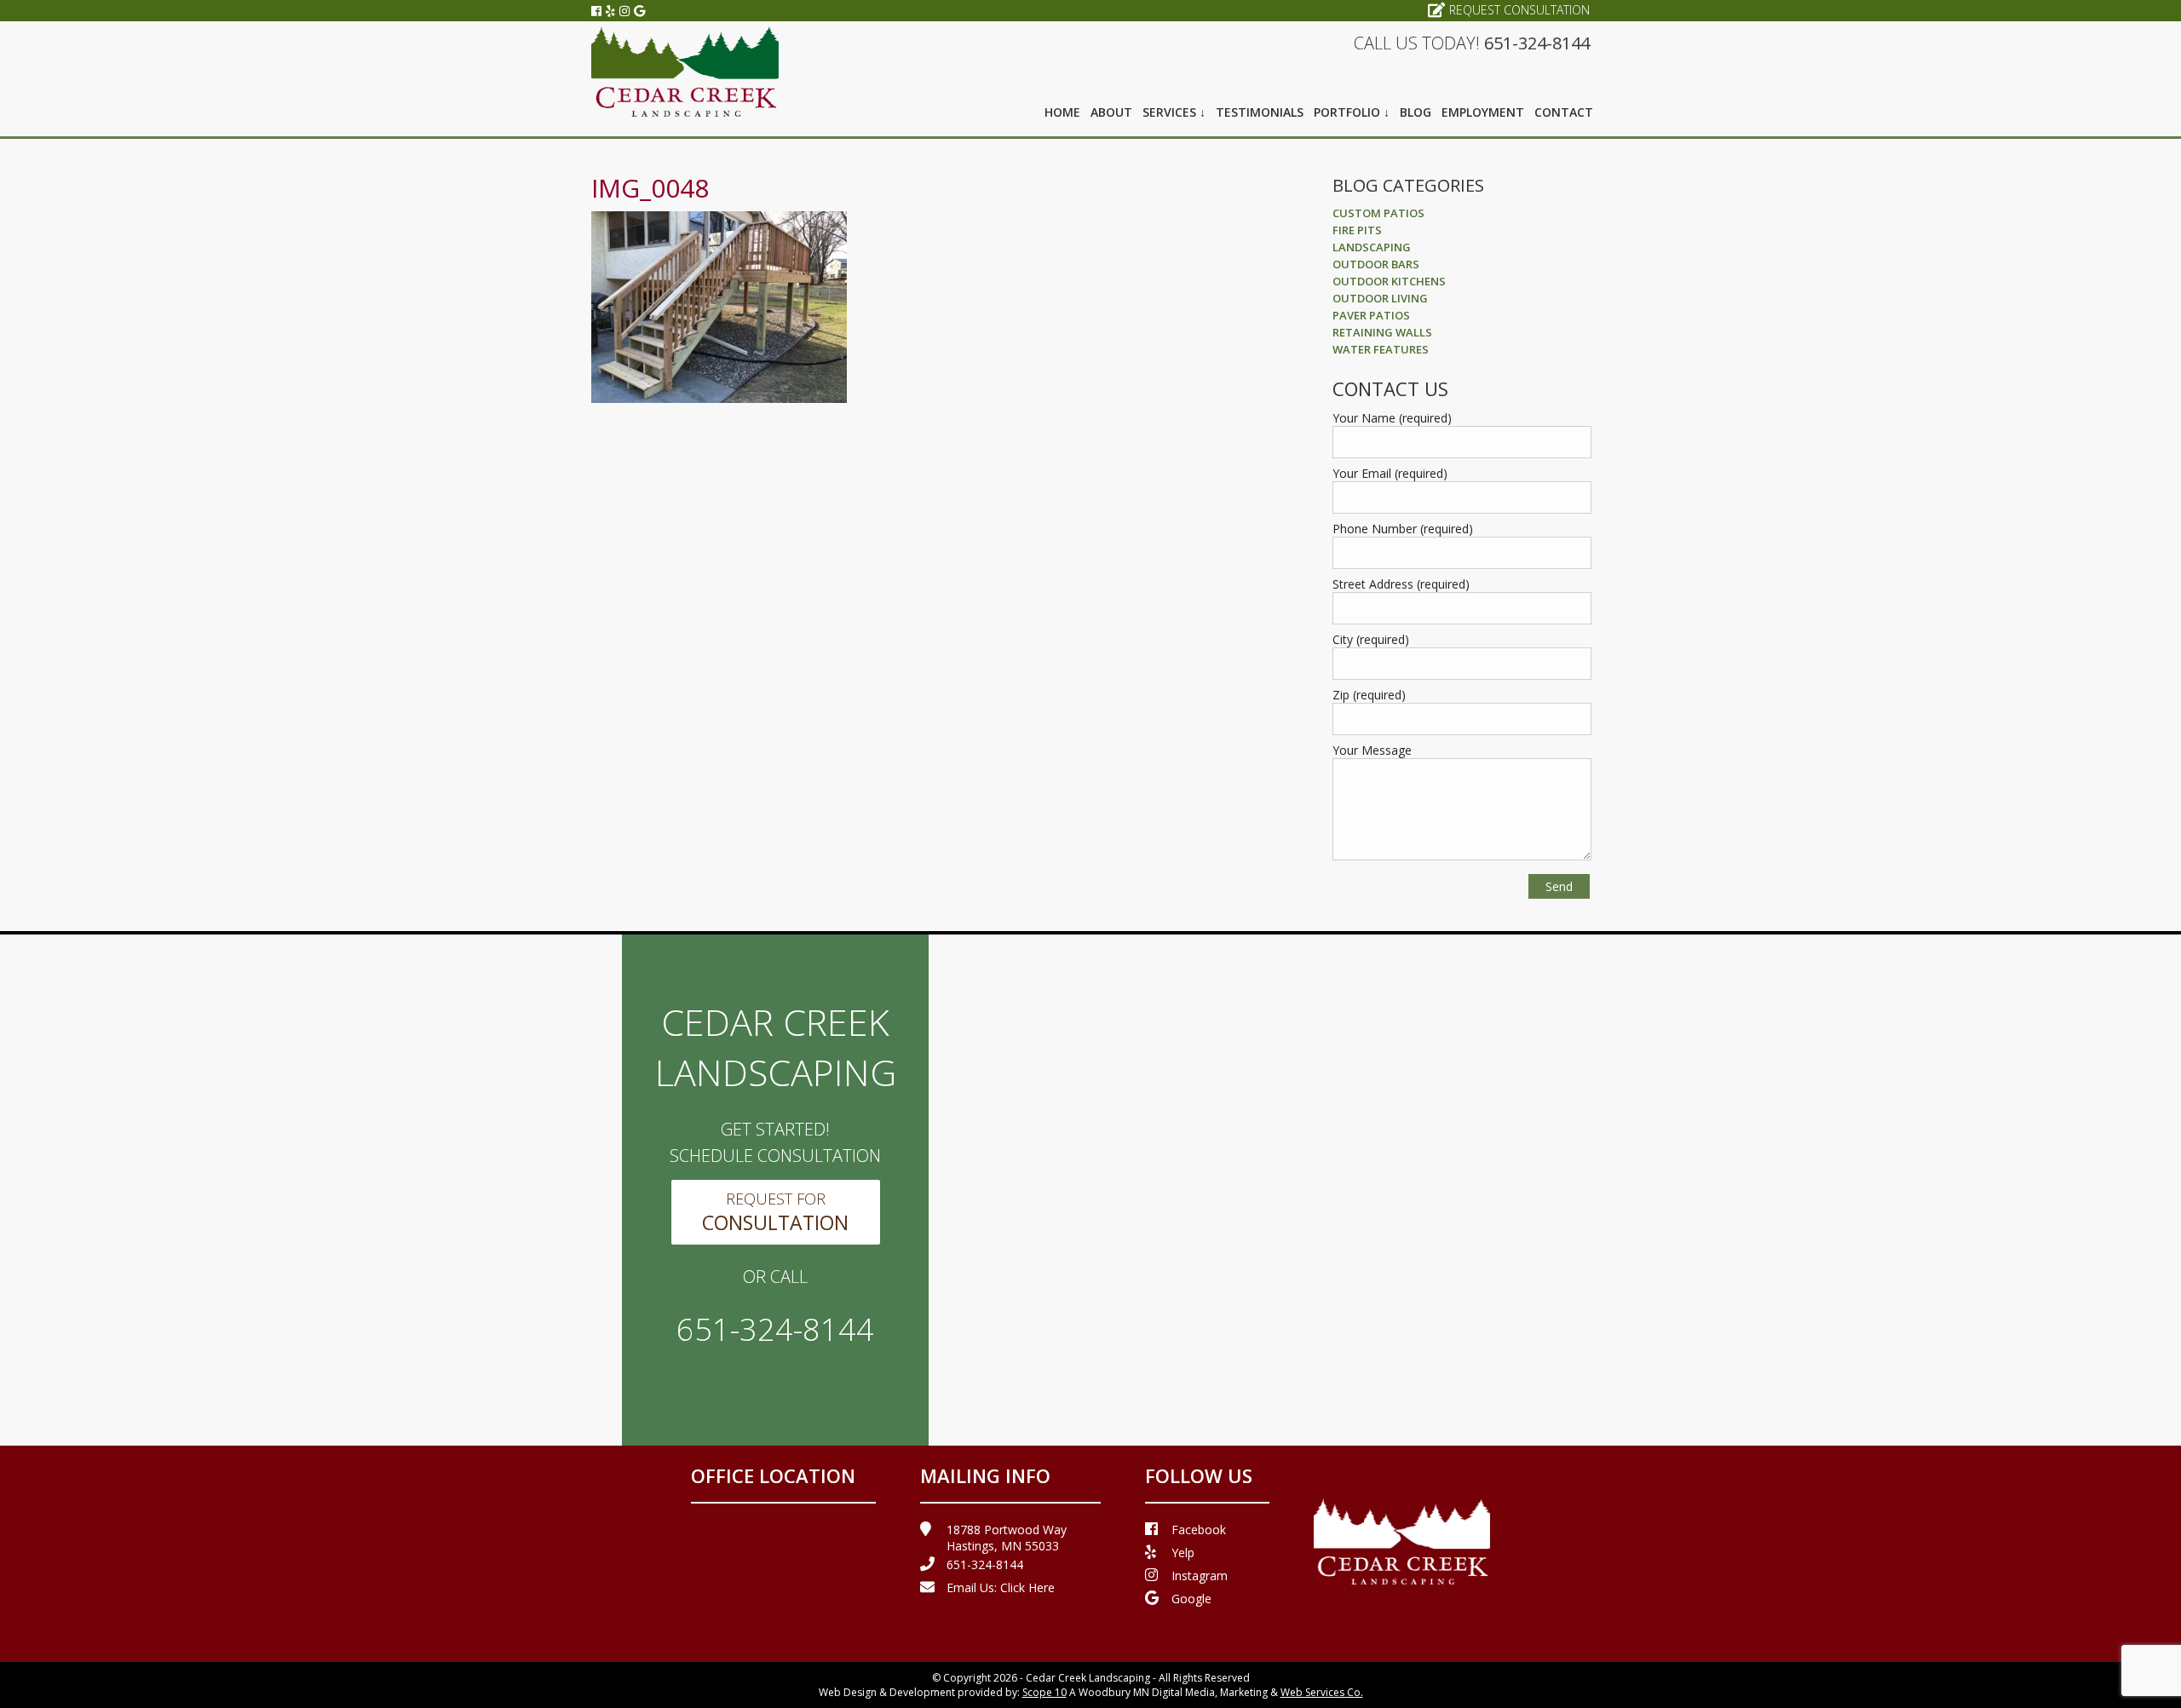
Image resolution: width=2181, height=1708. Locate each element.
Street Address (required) (1401, 584)
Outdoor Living (1380, 298)
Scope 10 (1044, 1692)
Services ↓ (1174, 112)
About (1111, 112)
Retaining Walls (1382, 332)
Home (1062, 112)
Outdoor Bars (1376, 264)
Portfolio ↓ (1352, 112)
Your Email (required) (1390, 473)
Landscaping (1372, 247)
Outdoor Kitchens (1389, 281)
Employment (1483, 112)
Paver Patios (1371, 315)
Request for (775, 1212)
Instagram (1200, 1576)
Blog (1416, 112)
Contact (1564, 112)
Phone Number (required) (1403, 529)
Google (1191, 1599)
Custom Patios (1378, 213)
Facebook (1199, 1530)
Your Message (1372, 750)
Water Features (1381, 349)
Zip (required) (1369, 695)
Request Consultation (1519, 10)
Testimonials (1260, 112)
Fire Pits (1357, 230)
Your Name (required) (1392, 418)
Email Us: (1001, 1587)
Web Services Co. (1322, 1692)
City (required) (1371, 639)
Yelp (1183, 1553)
